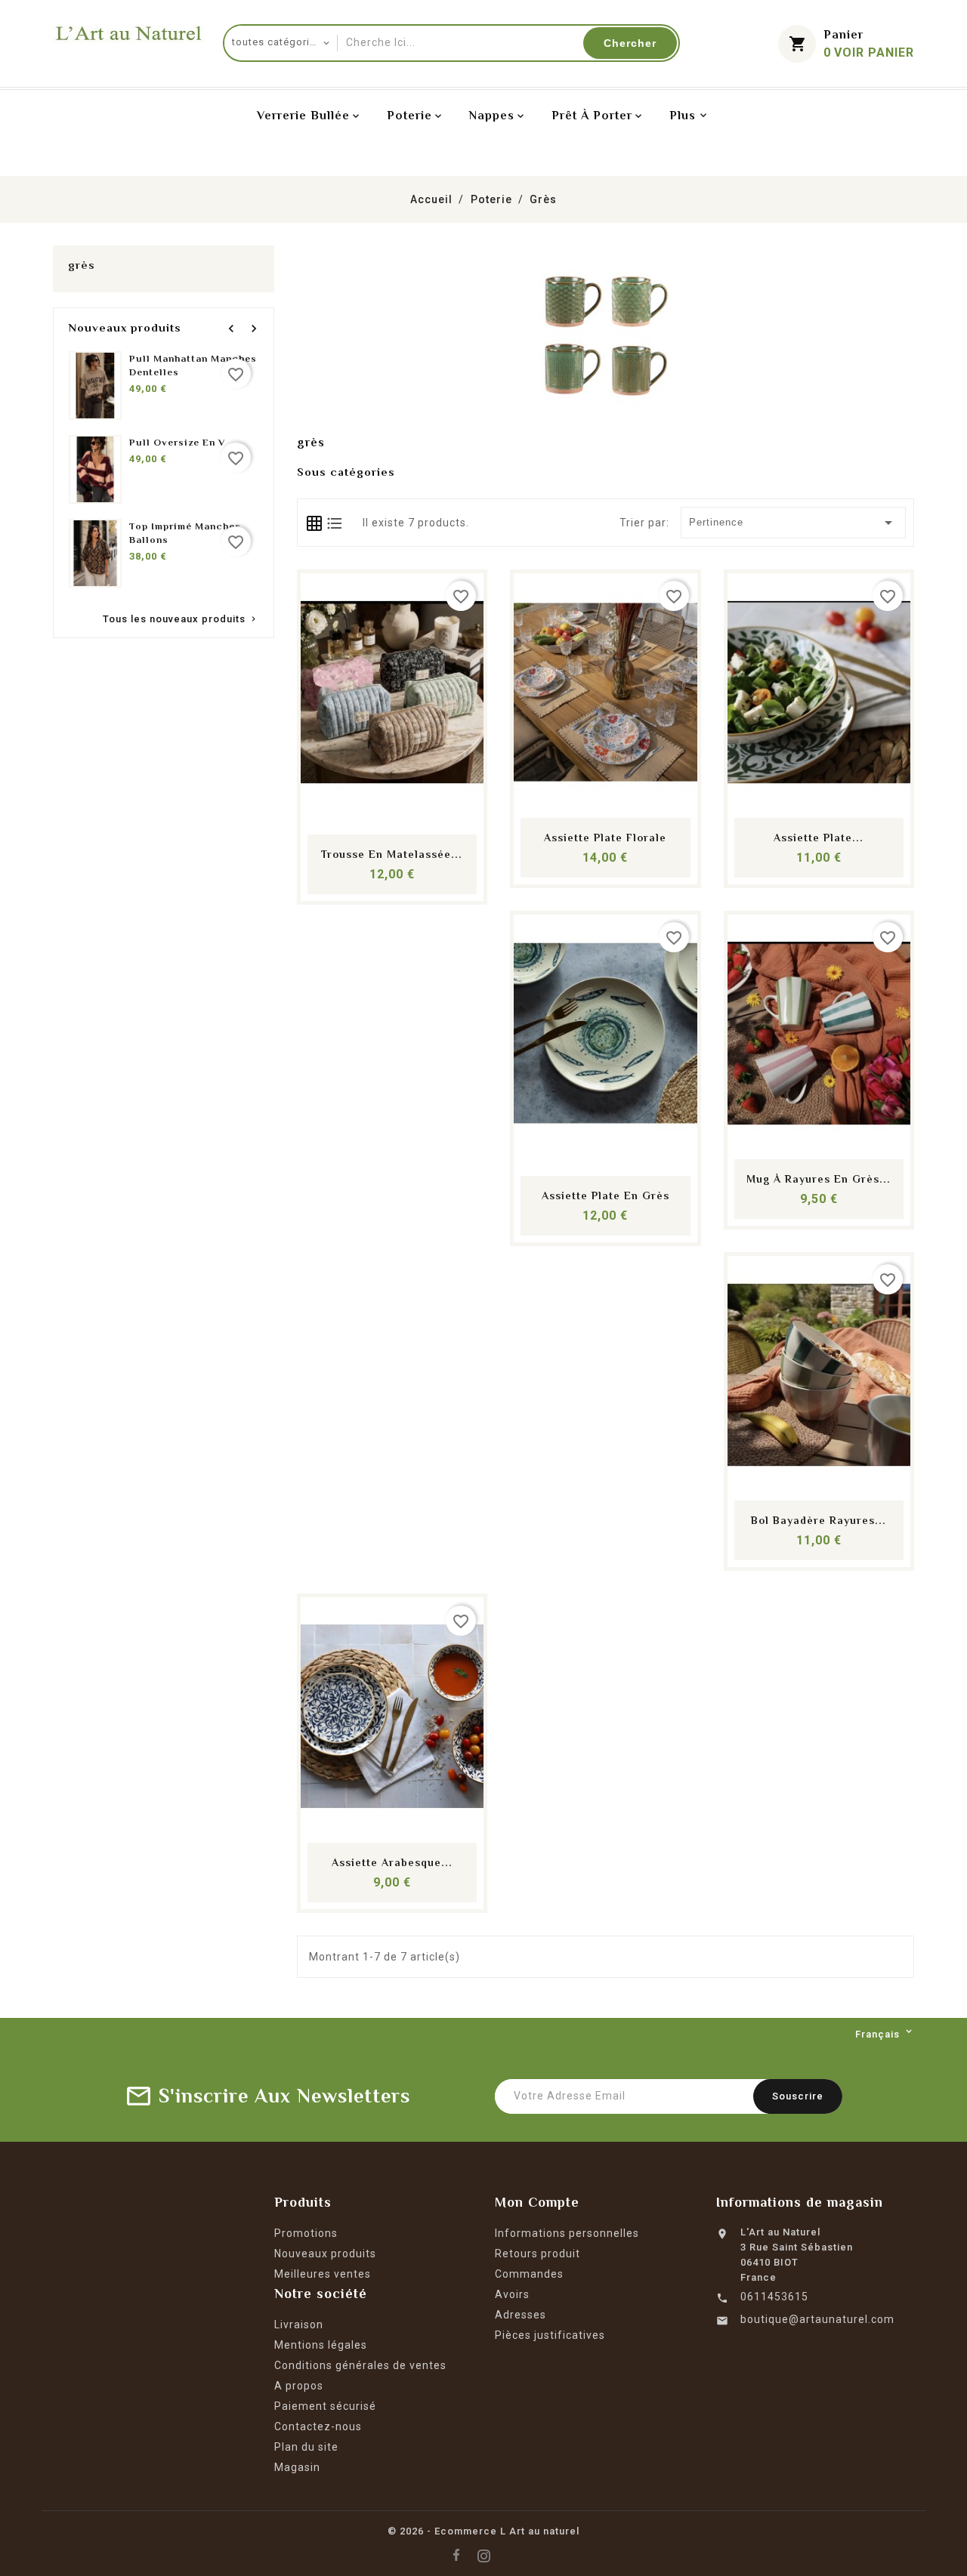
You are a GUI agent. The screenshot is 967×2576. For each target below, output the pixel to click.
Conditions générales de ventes (360, 2365)
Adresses (521, 2315)
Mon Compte (537, 2202)
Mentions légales (321, 2345)
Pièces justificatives (550, 2335)
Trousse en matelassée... (392, 854)
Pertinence (794, 523)
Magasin (297, 2467)
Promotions (306, 2233)
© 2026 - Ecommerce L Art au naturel (483, 2531)
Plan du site (306, 2447)
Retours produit (538, 2254)
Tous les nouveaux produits (181, 620)
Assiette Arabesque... (392, 1862)
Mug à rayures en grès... (819, 1179)
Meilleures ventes (323, 2274)
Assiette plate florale (605, 838)
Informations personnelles (567, 2233)
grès (82, 265)
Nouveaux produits (325, 2254)
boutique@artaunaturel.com (817, 2319)
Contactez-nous (318, 2426)
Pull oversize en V (177, 442)
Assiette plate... (819, 838)
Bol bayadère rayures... (819, 1520)
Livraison (299, 2325)
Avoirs (512, 2294)
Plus (683, 116)
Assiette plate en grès (606, 1195)
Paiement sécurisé (325, 2406)
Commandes (529, 2274)
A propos (299, 2386)
